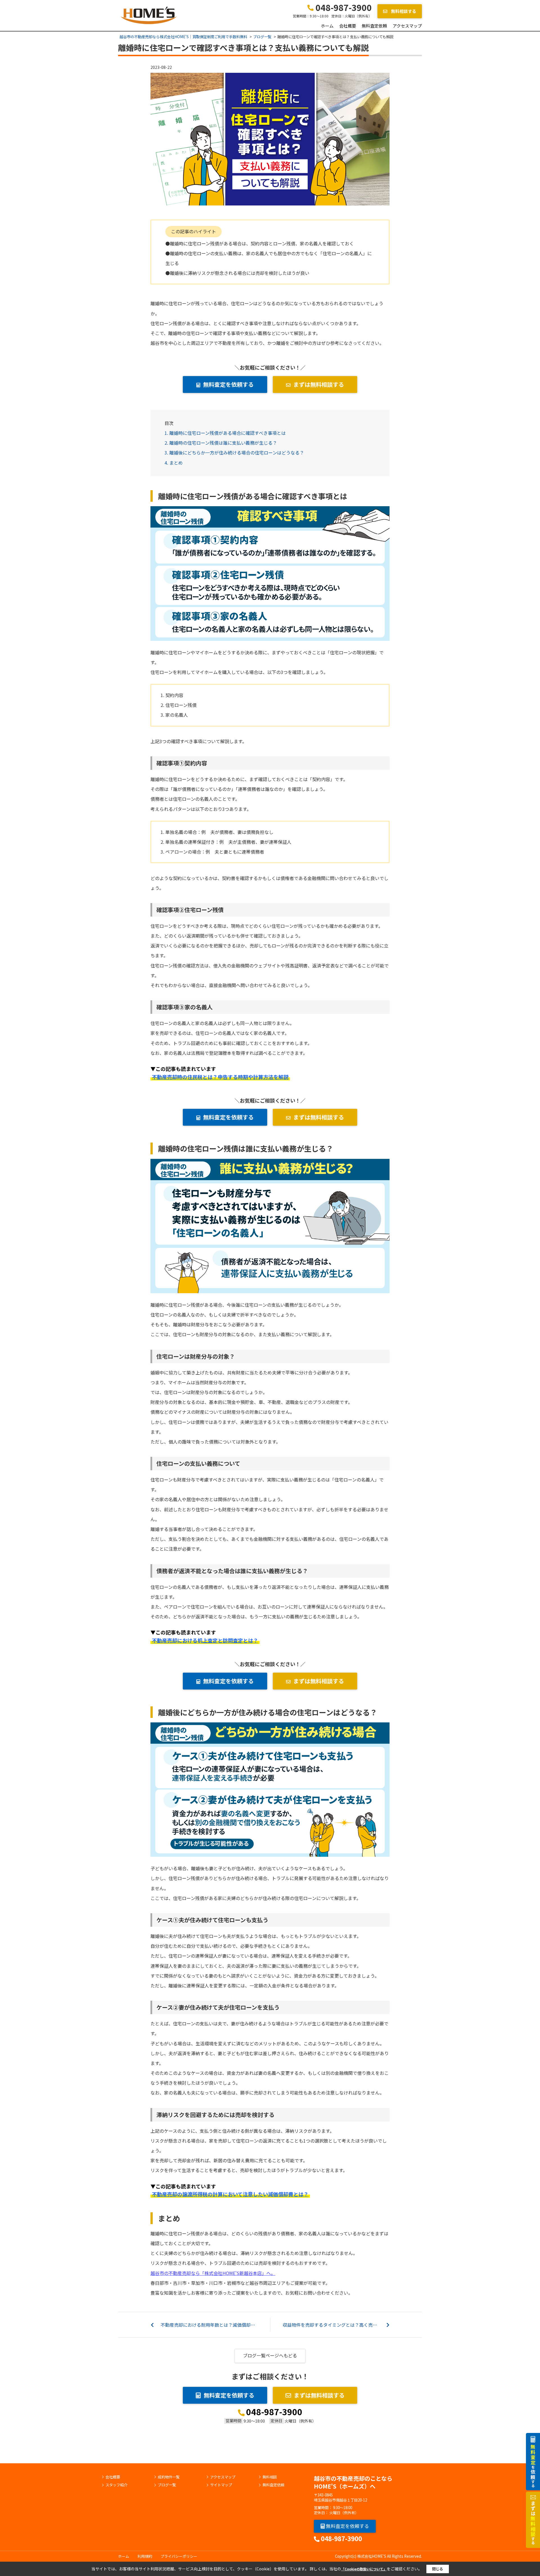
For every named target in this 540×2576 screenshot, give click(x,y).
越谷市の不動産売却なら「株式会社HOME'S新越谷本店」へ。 (213, 2273)
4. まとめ (174, 463)
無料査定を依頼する (228, 384)
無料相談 (270, 2477)
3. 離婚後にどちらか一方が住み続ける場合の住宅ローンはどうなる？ (234, 453)
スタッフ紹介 (116, 2485)
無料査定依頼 (374, 26)
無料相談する (403, 11)
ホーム (327, 26)
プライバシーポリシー (179, 2556)
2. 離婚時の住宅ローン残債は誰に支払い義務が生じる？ (221, 443)
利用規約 (145, 2556)
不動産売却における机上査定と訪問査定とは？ (205, 1640)
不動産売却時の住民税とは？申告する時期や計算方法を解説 (220, 1077)
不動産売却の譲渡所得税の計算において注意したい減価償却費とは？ (230, 2194)
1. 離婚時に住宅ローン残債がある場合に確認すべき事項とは (225, 433)
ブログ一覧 (167, 2485)
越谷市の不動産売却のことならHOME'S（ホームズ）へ (353, 2482)
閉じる (437, 2569)
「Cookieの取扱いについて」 (364, 2569)
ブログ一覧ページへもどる (270, 2355)
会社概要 (348, 26)
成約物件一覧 (169, 2477)
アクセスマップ (407, 26)
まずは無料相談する (319, 384)
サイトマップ (221, 2485)
